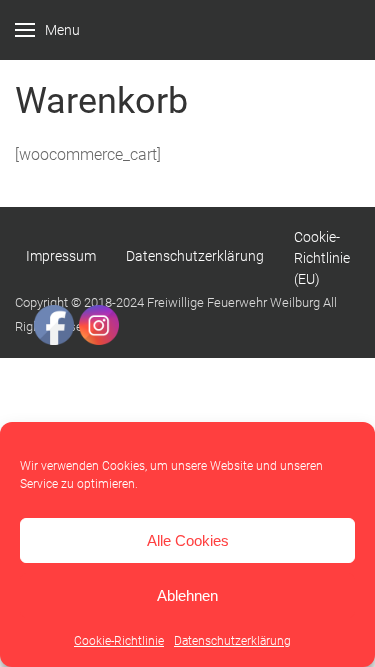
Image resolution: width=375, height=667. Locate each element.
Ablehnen (187, 595)
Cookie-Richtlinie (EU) (322, 258)
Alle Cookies (188, 540)
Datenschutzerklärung (232, 641)
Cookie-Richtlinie (119, 641)
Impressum (61, 256)
